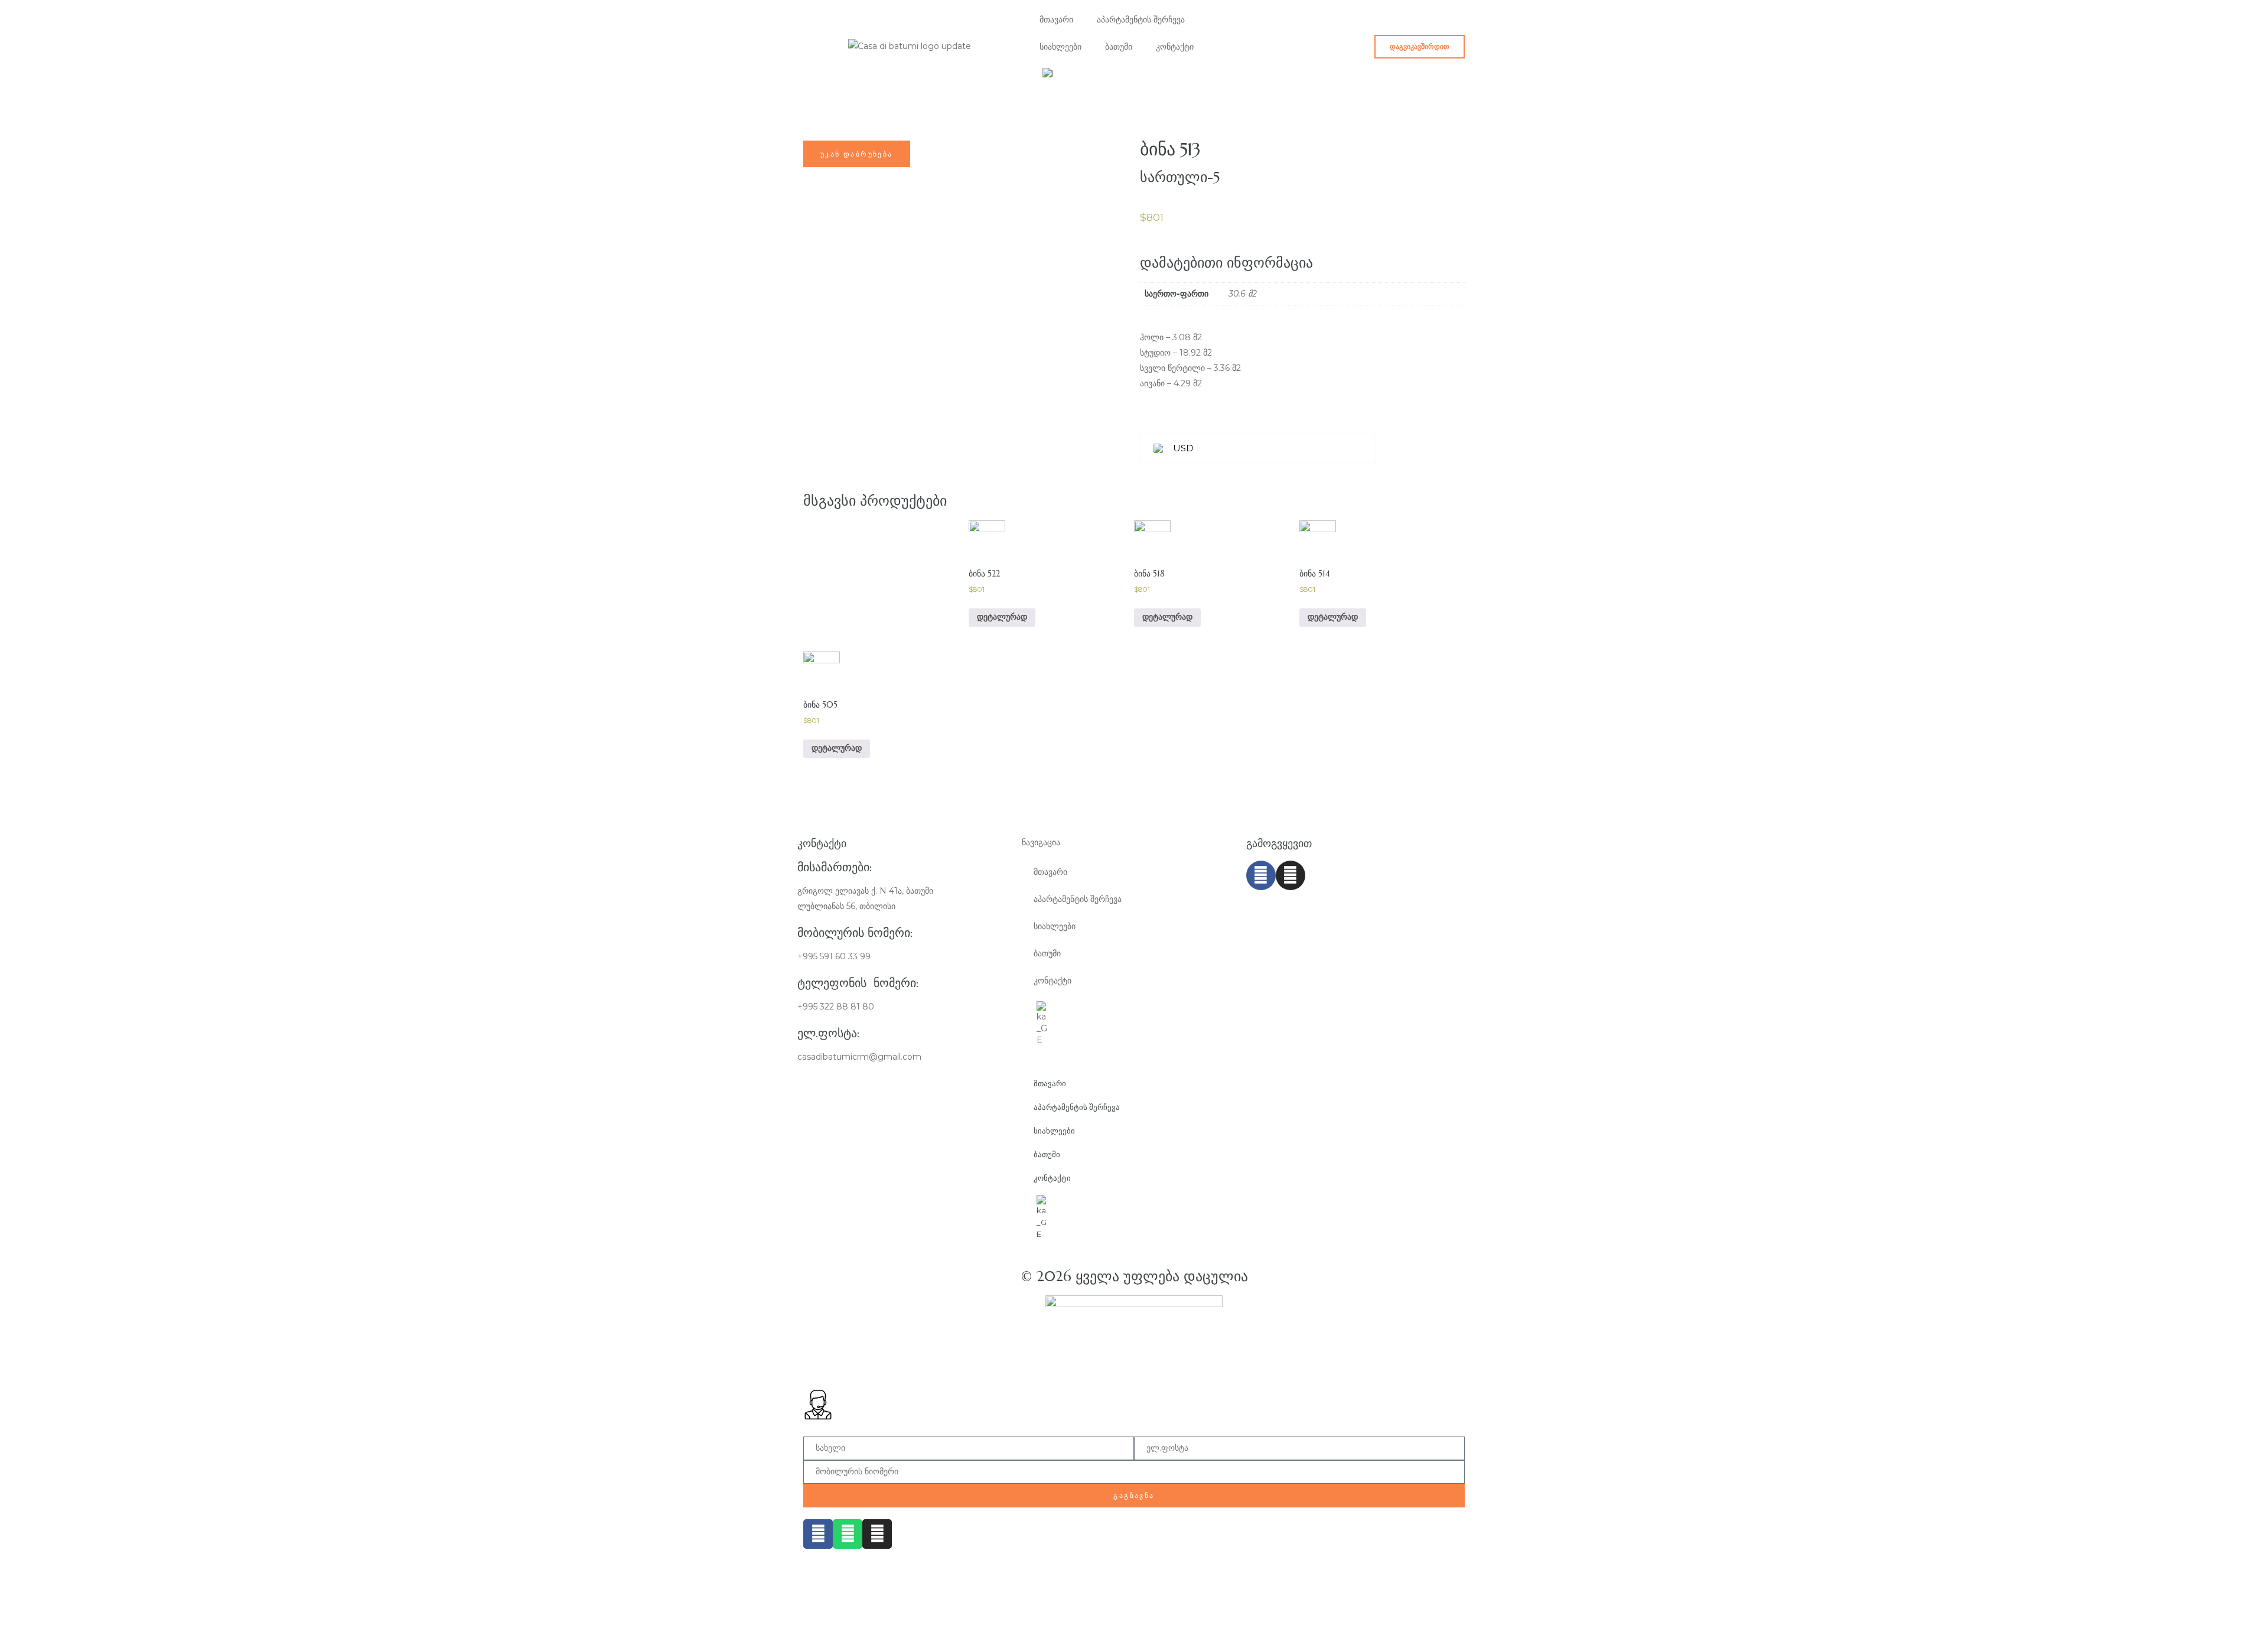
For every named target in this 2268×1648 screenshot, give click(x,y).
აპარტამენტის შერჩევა (1141, 19)
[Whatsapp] (848, 1534)
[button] (1420, 47)
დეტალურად (1002, 617)
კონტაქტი (1175, 47)
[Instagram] (1291, 875)
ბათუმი (1119, 47)
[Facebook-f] (1261, 875)
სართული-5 (1180, 177)
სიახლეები (1060, 47)
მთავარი (1056, 19)
